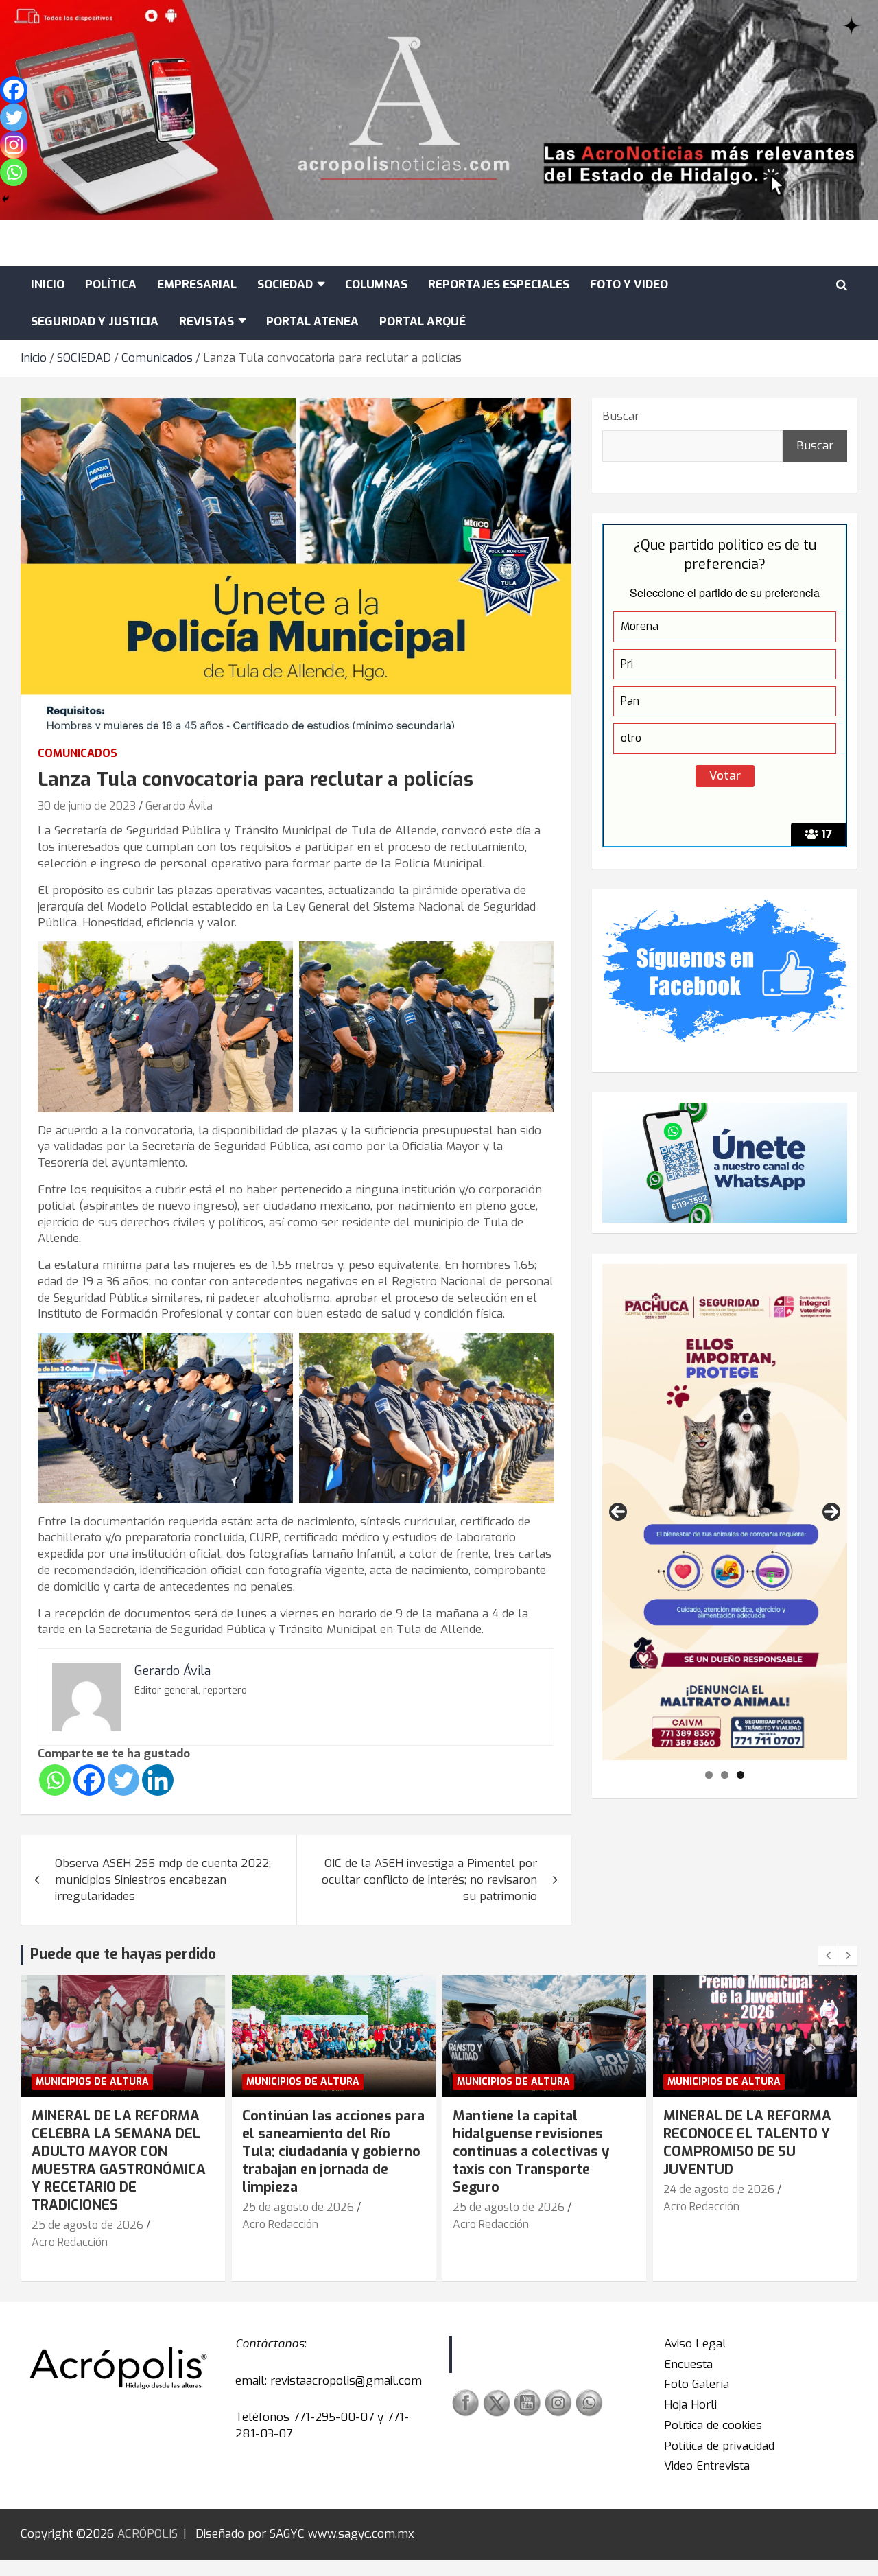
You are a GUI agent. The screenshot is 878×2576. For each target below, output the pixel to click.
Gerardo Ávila (179, 806)
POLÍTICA (111, 284)
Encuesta (688, 2364)
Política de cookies (713, 2425)
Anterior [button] (618, 1512)
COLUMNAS (376, 284)
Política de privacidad (719, 2446)
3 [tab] (740, 1775)
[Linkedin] (158, 1780)
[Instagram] (14, 145)
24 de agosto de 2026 (719, 2189)
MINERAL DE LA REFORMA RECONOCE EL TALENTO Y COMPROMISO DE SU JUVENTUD (747, 2143)
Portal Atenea (312, 321)
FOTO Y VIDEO (629, 284)
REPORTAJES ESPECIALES (499, 284)
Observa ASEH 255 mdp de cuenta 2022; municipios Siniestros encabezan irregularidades (163, 1880)
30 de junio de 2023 (87, 806)
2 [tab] (725, 1775)
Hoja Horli (690, 2405)
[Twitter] (123, 1780)
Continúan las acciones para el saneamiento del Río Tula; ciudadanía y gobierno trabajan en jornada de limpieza (333, 2152)
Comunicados (78, 753)
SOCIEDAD (285, 284)
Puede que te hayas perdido (123, 1954)
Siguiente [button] (831, 1512)
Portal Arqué (423, 321)
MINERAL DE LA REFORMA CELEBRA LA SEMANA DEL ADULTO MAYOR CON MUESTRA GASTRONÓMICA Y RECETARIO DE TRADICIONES (119, 2161)
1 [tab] (709, 1775)
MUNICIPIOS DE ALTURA (92, 2082)
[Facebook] (89, 1780)
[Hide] (5, 199)
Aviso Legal (695, 2344)
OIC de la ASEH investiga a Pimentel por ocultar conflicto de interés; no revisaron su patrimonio (429, 1880)
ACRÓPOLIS (147, 2534)
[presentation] (828, 1956)
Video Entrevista (707, 2466)
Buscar (621, 416)
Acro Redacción (70, 2242)
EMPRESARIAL (197, 284)
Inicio (48, 284)
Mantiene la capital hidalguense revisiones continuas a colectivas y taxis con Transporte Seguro (531, 2152)
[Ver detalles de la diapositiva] (725, 1512)
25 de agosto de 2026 (87, 2225)
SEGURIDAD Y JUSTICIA (95, 321)
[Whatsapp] (55, 1780)
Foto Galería (697, 2384)
